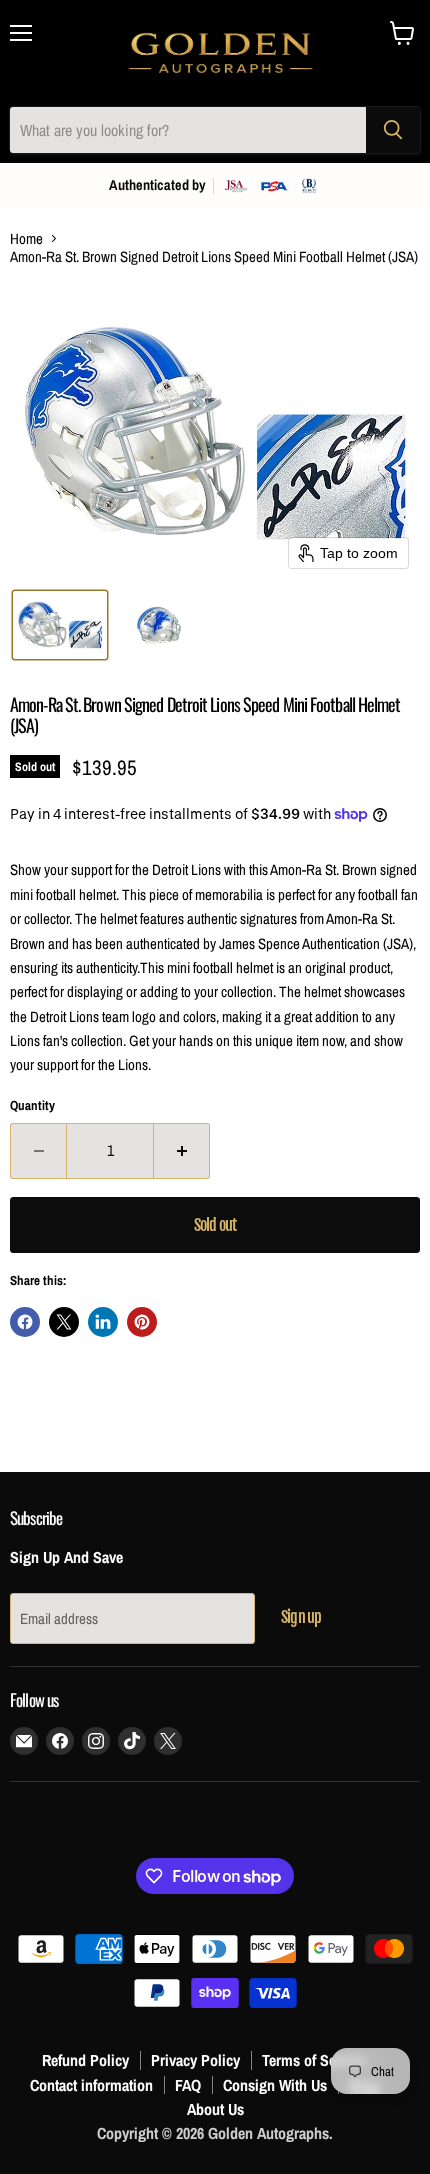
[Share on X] (64, 1322)
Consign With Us (275, 2085)
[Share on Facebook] (25, 1322)
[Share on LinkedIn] (103, 1322)
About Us (215, 2109)
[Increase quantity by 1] (182, 1151)
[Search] (393, 130)
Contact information (91, 2085)
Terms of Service (314, 2060)
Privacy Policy (195, 2060)
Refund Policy (85, 2060)
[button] (60, 625)
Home (26, 238)
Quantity (32, 1105)
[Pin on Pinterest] (142, 1322)
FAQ (188, 2085)
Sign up (301, 1617)
